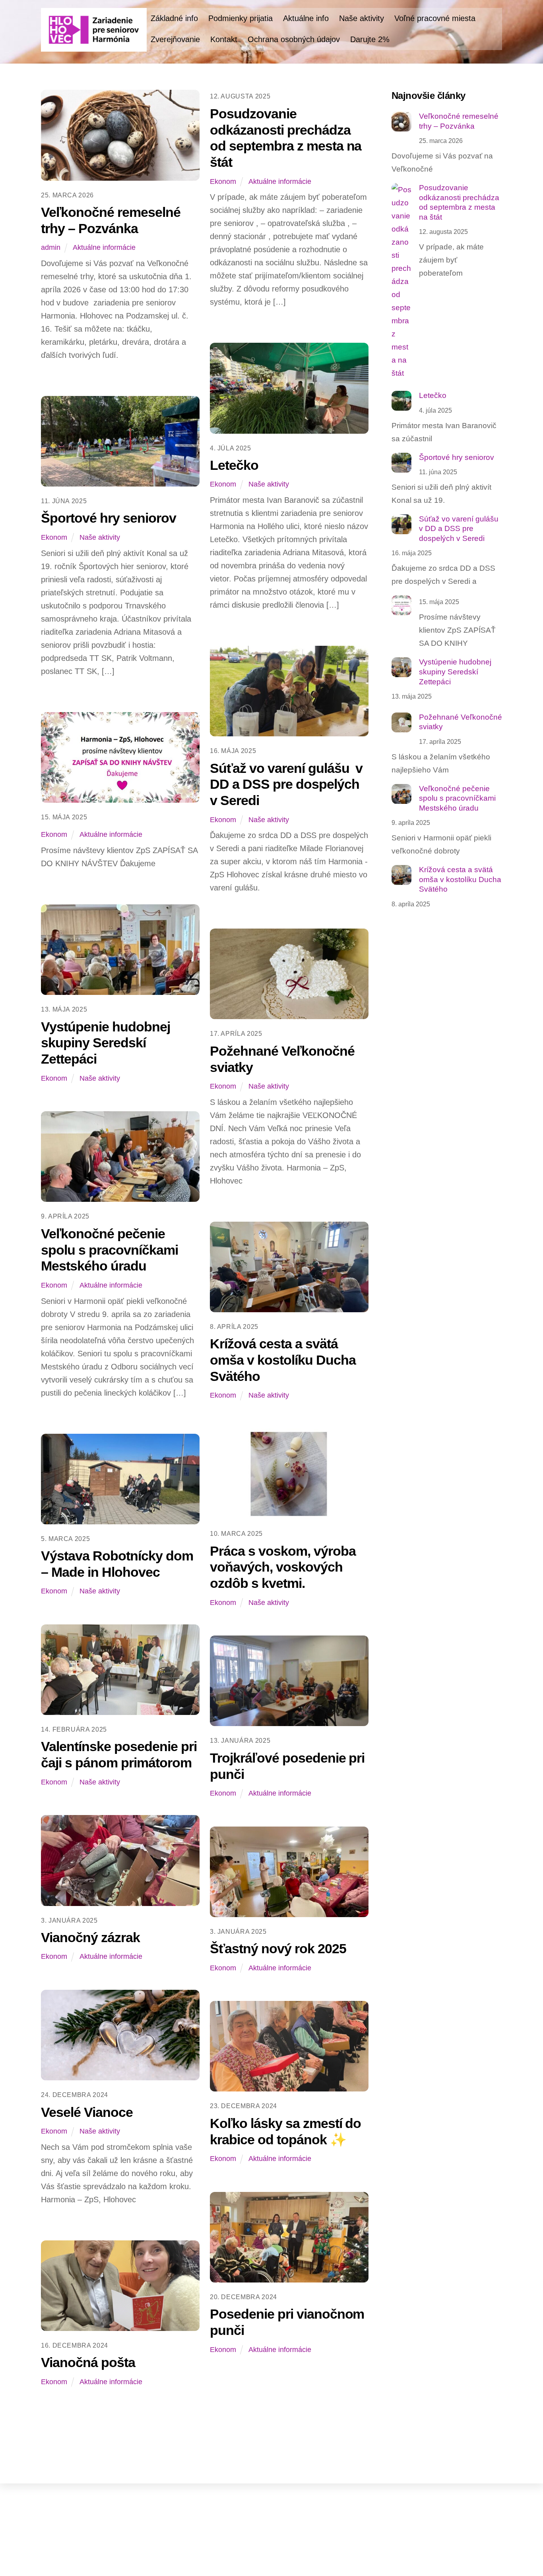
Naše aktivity (362, 18)
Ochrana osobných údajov (294, 39)
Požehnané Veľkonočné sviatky (461, 722)
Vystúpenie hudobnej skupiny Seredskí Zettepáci (106, 1043)
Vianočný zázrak (90, 1937)
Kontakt (224, 39)
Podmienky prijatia (240, 18)
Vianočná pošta (88, 2362)
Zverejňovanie (175, 39)
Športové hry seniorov (109, 518)
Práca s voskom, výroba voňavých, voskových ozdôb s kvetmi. (283, 1567)
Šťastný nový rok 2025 (278, 1948)
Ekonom (223, 182)
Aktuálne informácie (104, 247)
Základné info (174, 18)
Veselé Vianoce (87, 2112)
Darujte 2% (370, 39)
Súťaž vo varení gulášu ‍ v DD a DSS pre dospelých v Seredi (286, 784)
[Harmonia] (94, 47)
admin (51, 247)
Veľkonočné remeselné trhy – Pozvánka (459, 121)
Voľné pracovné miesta (435, 18)
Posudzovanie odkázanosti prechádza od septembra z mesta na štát (459, 202)
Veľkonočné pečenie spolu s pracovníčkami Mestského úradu (110, 1250)
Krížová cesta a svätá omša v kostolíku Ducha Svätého (283, 1360)
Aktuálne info (306, 18)
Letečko (234, 465)
